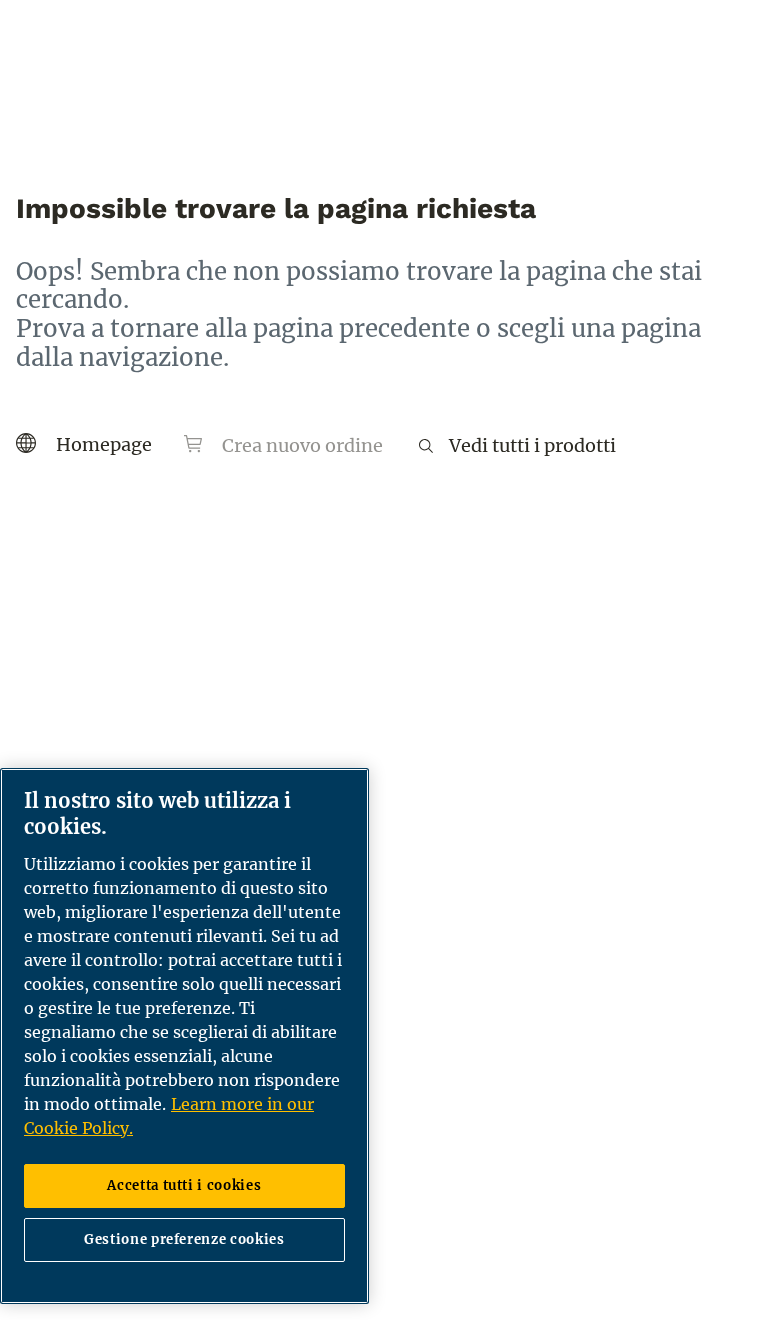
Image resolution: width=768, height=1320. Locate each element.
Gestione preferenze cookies (184, 1239)
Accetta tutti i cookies (184, 1185)
